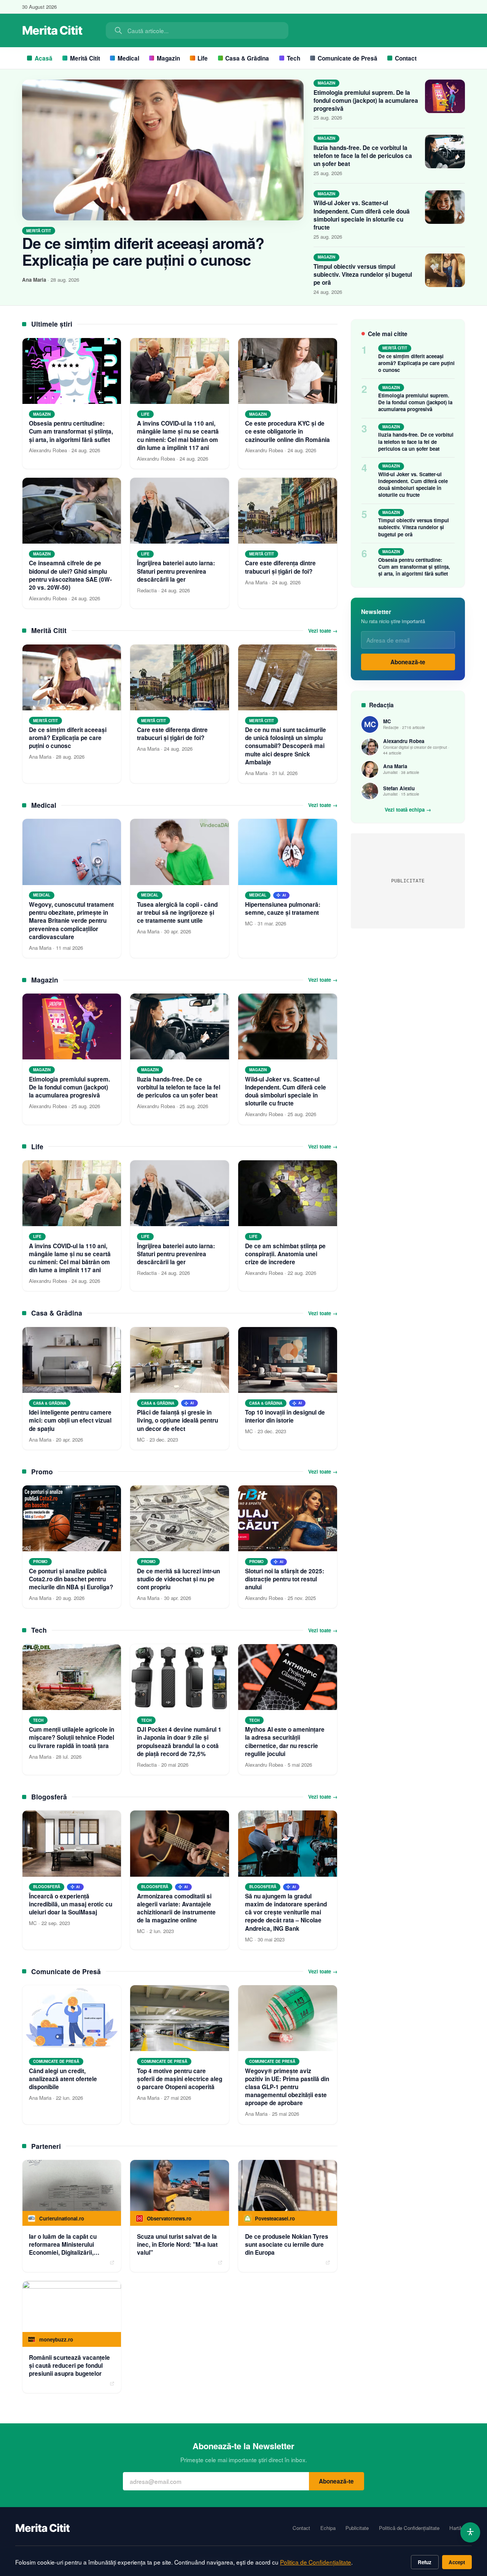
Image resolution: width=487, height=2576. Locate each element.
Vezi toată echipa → (408, 810)
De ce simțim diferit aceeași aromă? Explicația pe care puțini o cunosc (143, 251)
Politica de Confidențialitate (316, 2562)
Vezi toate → (323, 631)
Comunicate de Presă (348, 58)
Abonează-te (408, 662)
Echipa (328, 2528)
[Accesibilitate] (470, 2532)
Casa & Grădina (247, 58)
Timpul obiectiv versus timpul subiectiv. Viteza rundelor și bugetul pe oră (363, 274)
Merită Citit (85, 58)
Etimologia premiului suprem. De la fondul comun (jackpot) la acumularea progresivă (366, 100)
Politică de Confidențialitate (409, 2528)
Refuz (425, 2562)
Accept (457, 2562)
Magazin (168, 58)
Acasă (44, 58)
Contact (406, 58)
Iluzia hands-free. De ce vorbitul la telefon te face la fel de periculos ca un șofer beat (363, 156)
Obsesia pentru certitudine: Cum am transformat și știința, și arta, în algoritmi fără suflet (414, 567)
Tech (294, 58)
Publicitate (357, 2528)
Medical (128, 58)
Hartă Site (461, 2528)
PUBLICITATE (408, 881)
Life (203, 58)
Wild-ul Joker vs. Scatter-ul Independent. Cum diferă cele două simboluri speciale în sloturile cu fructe (362, 215)
